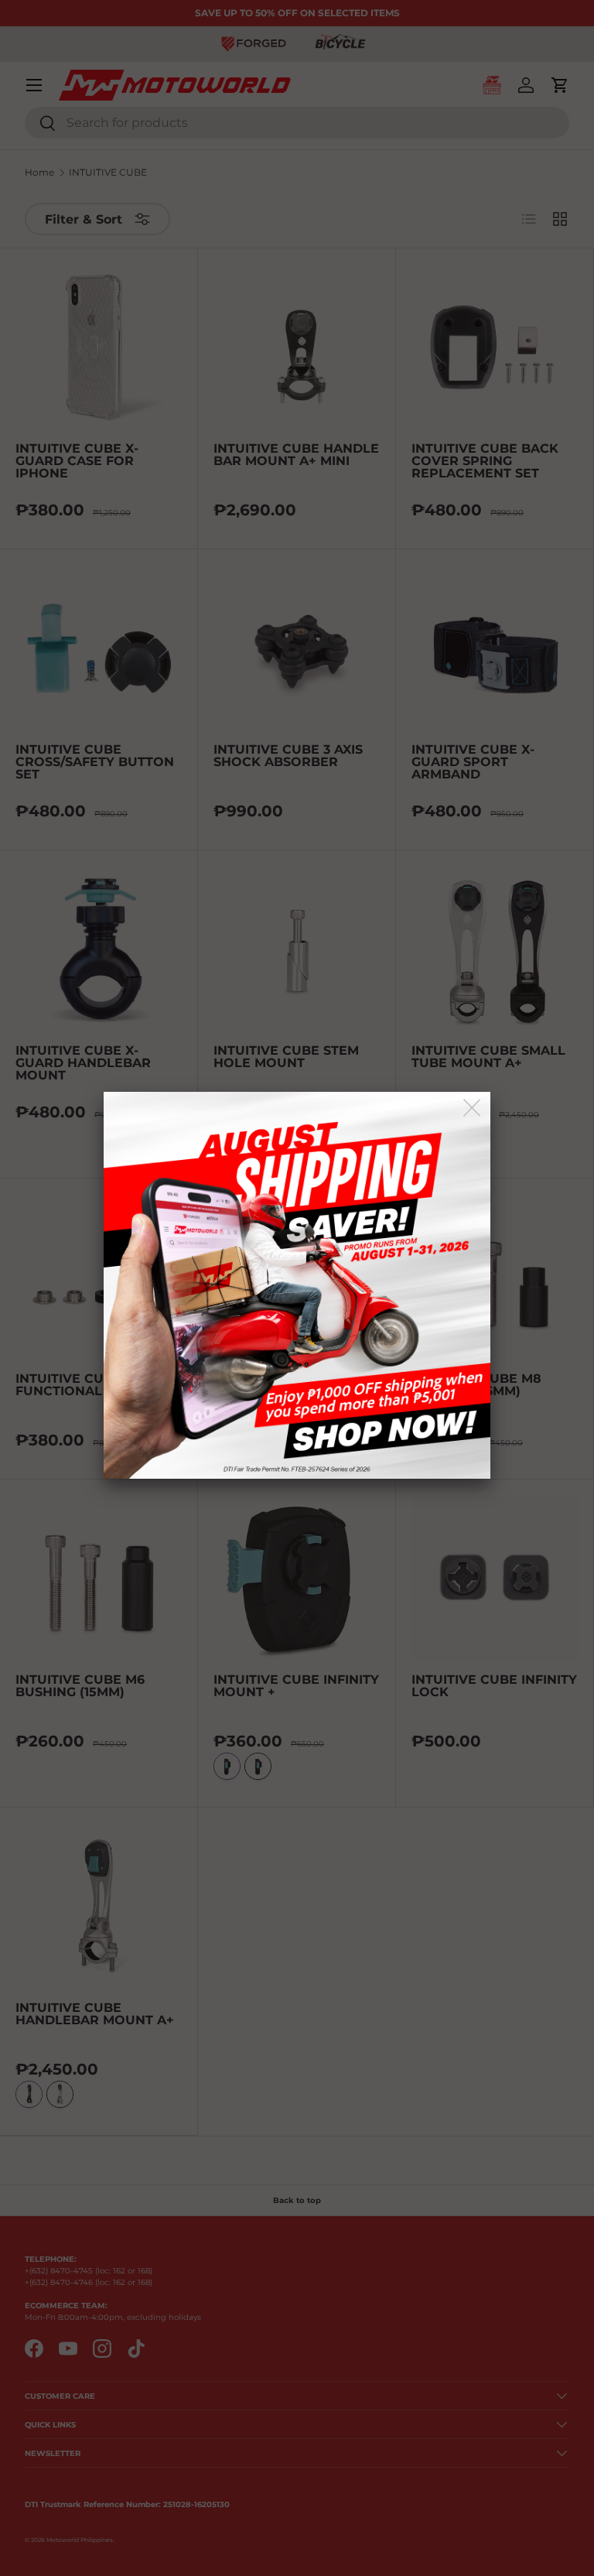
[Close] (473, 1108)
